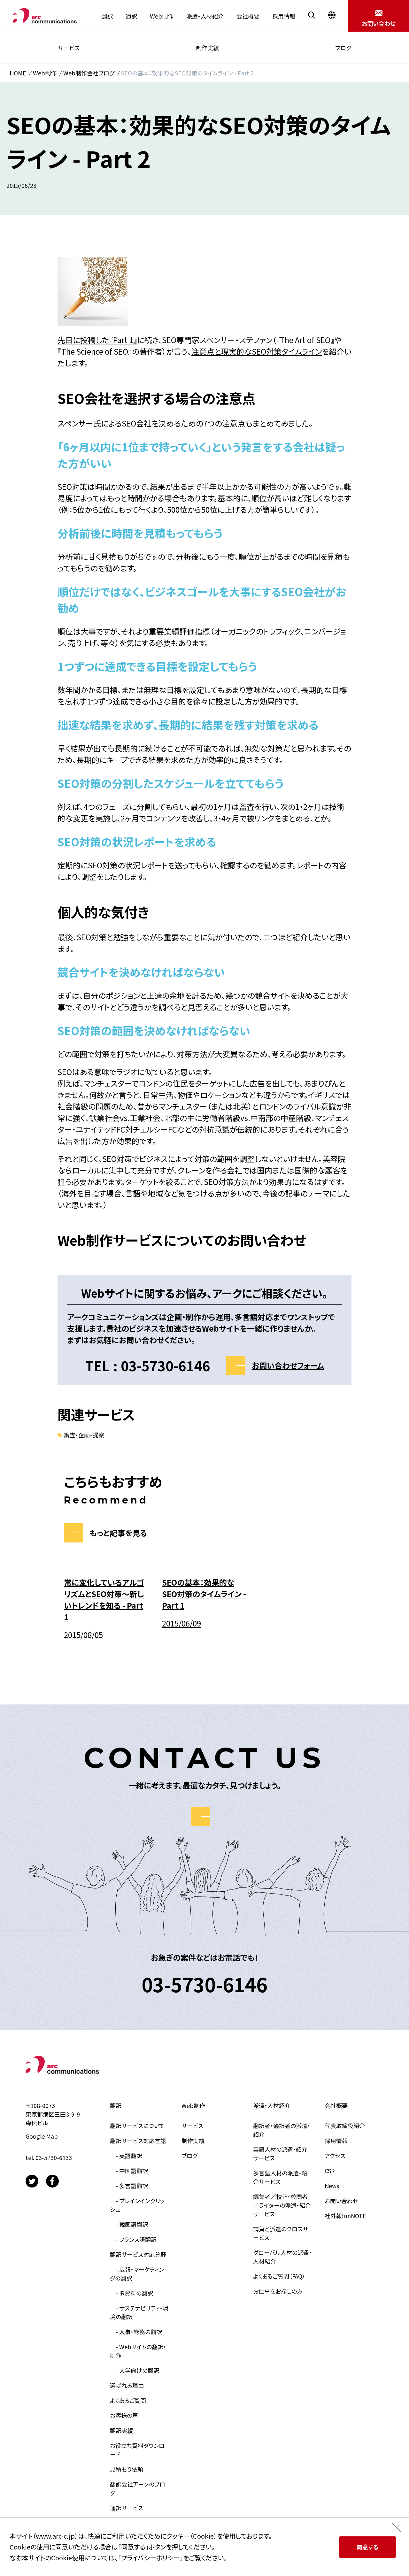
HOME (18, 73)
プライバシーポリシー (150, 2558)
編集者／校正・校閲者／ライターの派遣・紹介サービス (282, 2205)
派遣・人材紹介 (205, 16)
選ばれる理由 (127, 2385)
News (332, 2186)
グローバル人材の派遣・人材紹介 (282, 2257)
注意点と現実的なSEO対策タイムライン (257, 351)
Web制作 (162, 16)
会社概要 (248, 16)
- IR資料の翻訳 (131, 2293)
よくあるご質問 (128, 2400)
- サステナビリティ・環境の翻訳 (139, 2312)
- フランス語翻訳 (133, 2239)
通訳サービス (127, 2508)
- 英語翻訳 (126, 2156)
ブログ (343, 48)
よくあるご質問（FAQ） (279, 2276)
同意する (368, 2547)
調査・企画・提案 (84, 1435)
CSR (330, 2171)
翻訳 (107, 16)
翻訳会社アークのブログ (138, 2488)
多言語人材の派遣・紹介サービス (280, 2177)
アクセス (335, 2156)
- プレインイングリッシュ (137, 2205)
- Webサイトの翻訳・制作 (138, 2351)
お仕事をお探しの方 (278, 2291)
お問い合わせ (341, 2201)
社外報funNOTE (345, 2216)
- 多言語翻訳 (129, 2186)
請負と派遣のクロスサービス (281, 2233)
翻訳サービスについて (137, 2126)
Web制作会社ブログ (89, 73)
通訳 (131, 16)
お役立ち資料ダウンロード (137, 2450)
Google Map (42, 2136)
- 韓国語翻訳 (129, 2224)
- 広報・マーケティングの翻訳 (137, 2274)
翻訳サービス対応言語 (138, 2141)
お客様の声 (124, 2415)
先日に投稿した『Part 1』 (97, 340)
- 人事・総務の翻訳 (136, 2332)
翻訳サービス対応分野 (138, 2254)
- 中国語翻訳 (129, 2171)
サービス (69, 48)
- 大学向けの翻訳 (135, 2370)
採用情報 (284, 16)
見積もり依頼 (127, 2469)
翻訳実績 (121, 2430)
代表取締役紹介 (345, 2126)
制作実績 (207, 48)
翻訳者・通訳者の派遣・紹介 (282, 2130)
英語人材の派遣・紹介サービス (280, 2153)
